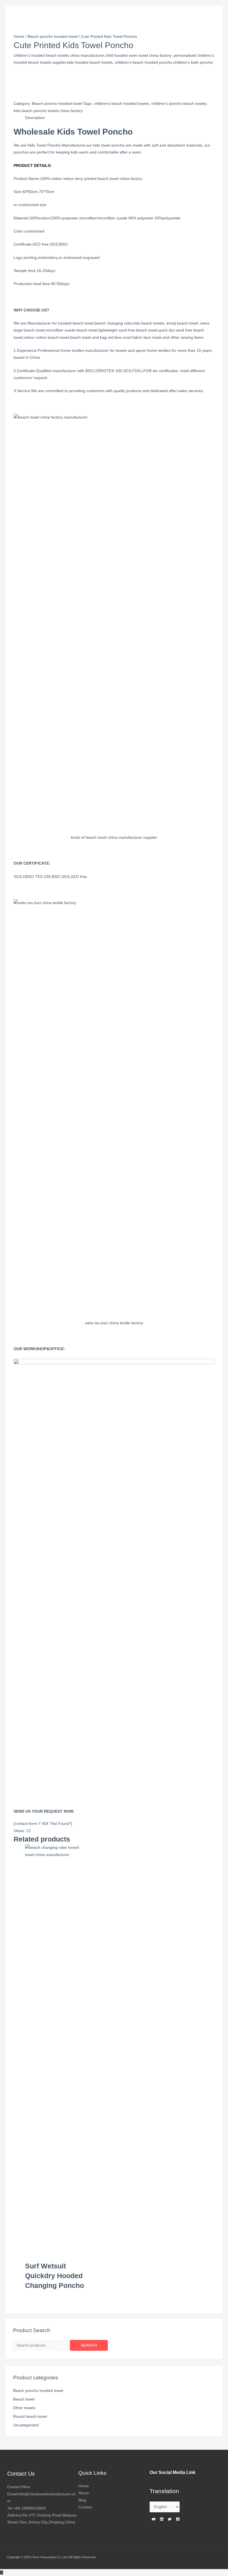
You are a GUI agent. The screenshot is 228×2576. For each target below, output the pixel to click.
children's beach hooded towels (121, 104)
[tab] (35, 118)
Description (35, 118)
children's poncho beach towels (179, 104)
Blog (82, 2500)
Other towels (24, 2408)
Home (19, 37)
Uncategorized (26, 2425)
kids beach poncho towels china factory (48, 111)
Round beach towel (30, 2417)
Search (89, 2345)
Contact (85, 2507)
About (84, 2493)
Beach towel (24, 2399)
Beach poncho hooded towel (38, 2391)
